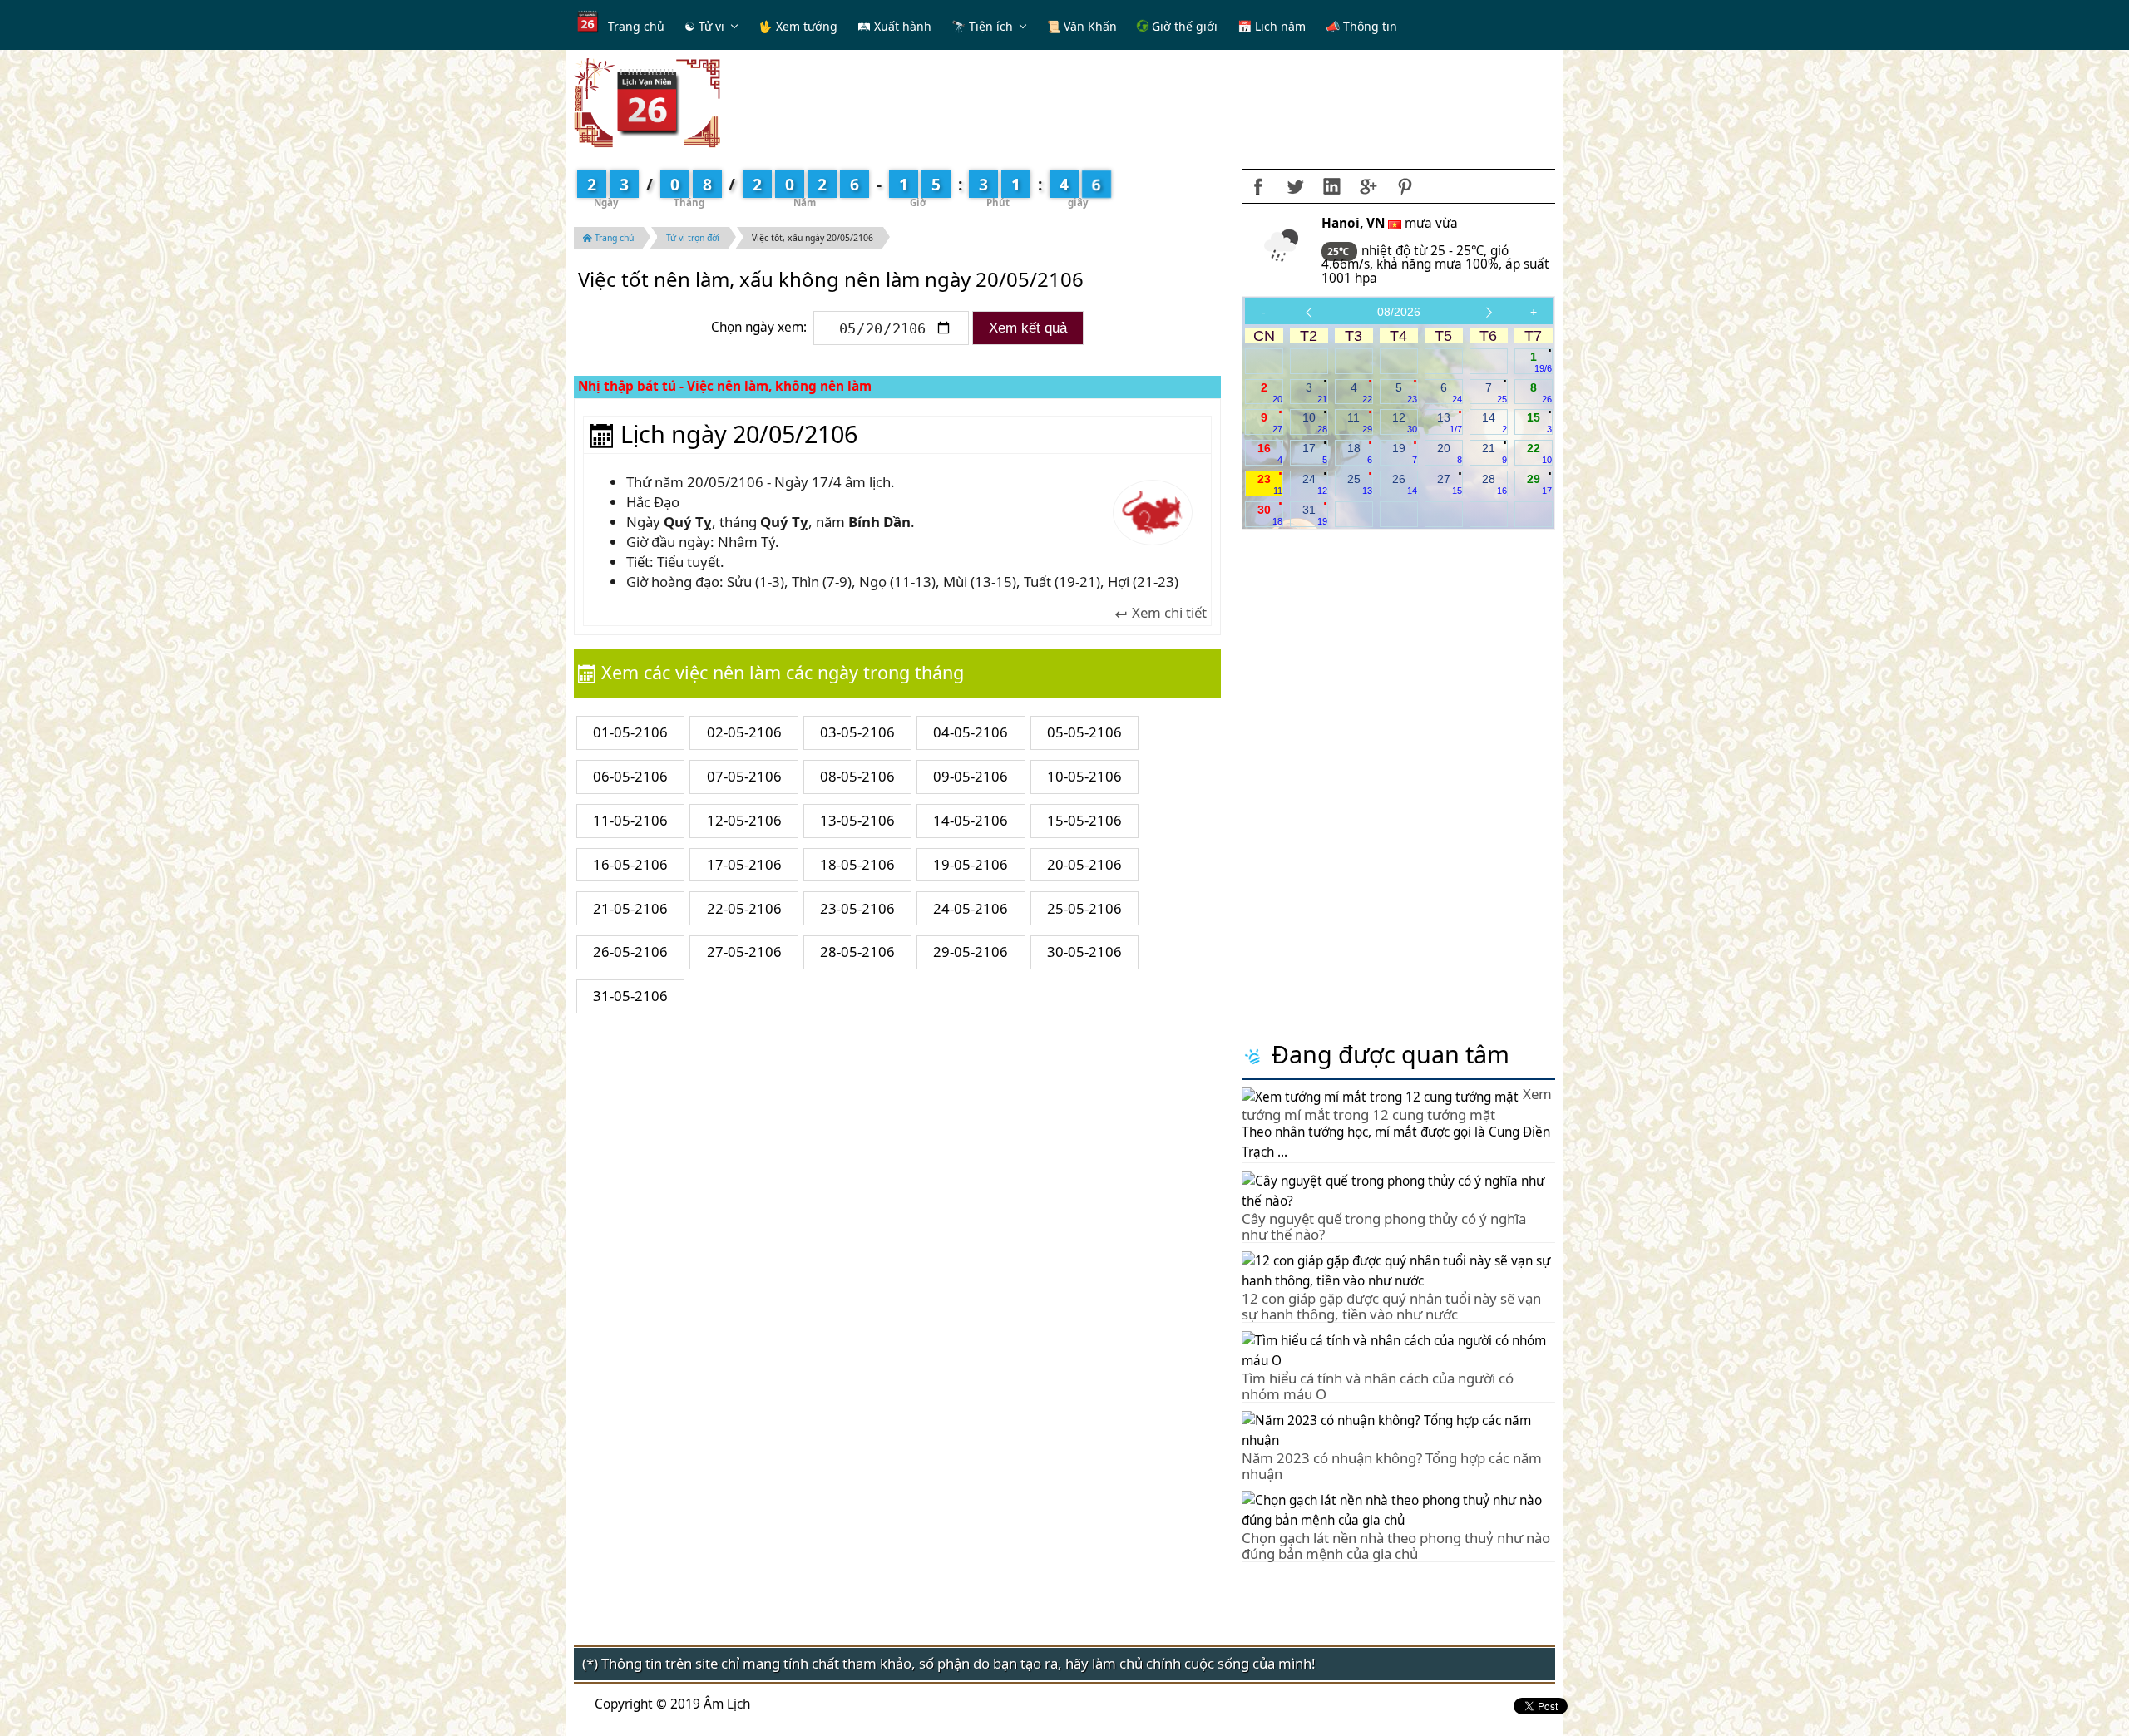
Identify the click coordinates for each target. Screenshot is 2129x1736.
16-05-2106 (630, 864)
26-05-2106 (630, 952)
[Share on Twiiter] (1295, 186)
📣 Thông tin (1361, 26)
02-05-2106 (744, 732)
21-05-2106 (630, 908)
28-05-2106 (857, 952)
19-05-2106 (971, 864)
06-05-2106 (630, 776)
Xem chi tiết (1168, 613)
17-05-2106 (744, 864)
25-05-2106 (1084, 908)
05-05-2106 (1084, 732)
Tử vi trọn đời (693, 238)
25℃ (1339, 252)
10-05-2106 (1084, 776)
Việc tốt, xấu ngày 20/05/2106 (813, 238)
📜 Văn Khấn (1082, 26)
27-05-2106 (744, 952)
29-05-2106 (971, 952)
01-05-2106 (630, 732)
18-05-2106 (857, 864)
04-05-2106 (971, 732)
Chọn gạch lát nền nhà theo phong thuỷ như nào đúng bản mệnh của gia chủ (1396, 1545)
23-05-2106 (857, 908)
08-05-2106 (857, 776)
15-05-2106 (1084, 820)
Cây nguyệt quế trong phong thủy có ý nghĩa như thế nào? (1384, 1226)
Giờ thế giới (1183, 26)
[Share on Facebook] (1258, 186)
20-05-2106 (1084, 864)
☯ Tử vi (704, 26)
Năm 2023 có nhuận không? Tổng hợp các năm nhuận (1392, 1465)
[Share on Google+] (1368, 186)
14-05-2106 (971, 820)
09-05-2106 (971, 776)
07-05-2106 (744, 776)
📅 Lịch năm (1272, 26)
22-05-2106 (744, 908)
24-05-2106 (971, 908)
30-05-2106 (1084, 952)
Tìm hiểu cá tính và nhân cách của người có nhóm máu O (1378, 1386)
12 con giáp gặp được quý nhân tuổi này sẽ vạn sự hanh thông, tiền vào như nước (1391, 1306)
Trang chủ (636, 26)
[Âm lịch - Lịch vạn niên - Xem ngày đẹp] (647, 102)
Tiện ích (991, 26)
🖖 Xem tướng (798, 26)
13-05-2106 (857, 820)
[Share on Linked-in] (1331, 186)
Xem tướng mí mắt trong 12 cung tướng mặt (1397, 1104)
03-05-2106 (857, 732)
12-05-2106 (744, 820)
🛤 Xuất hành (894, 26)
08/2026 (1399, 312)
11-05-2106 (630, 820)
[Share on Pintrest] (1405, 186)
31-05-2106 (630, 996)
